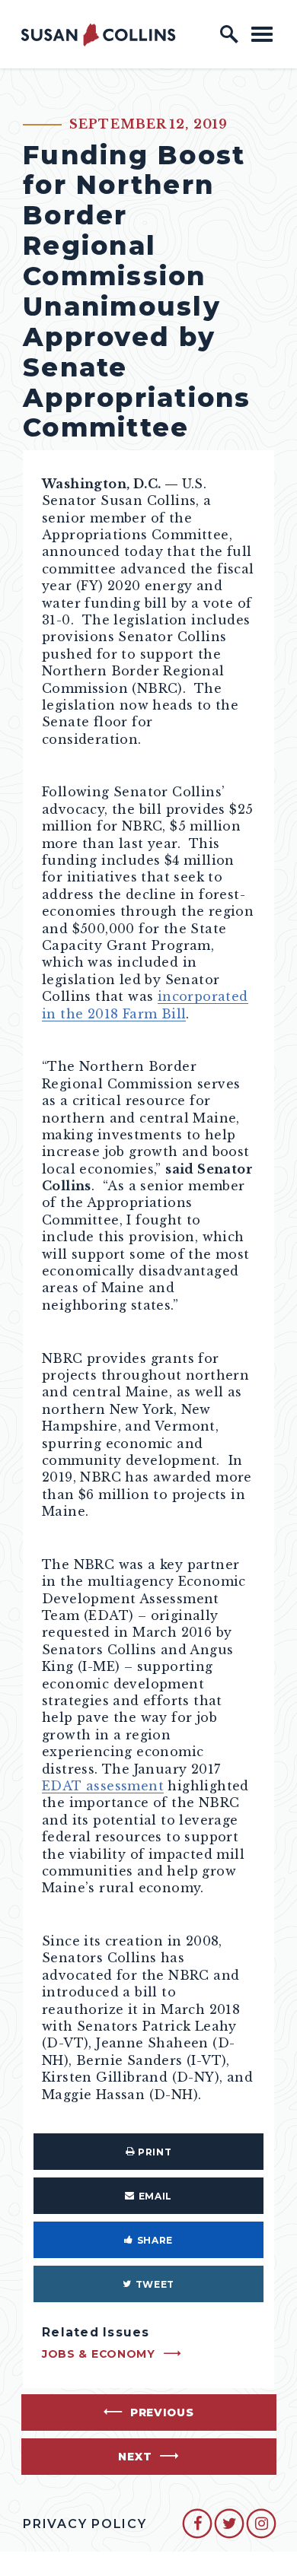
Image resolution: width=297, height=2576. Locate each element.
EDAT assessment (103, 1786)
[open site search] (229, 34)
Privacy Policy (85, 2524)
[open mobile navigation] (262, 34)
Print (155, 2152)
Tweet (155, 2284)
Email (155, 2196)
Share (155, 2240)
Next (135, 2457)
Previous (162, 2412)
